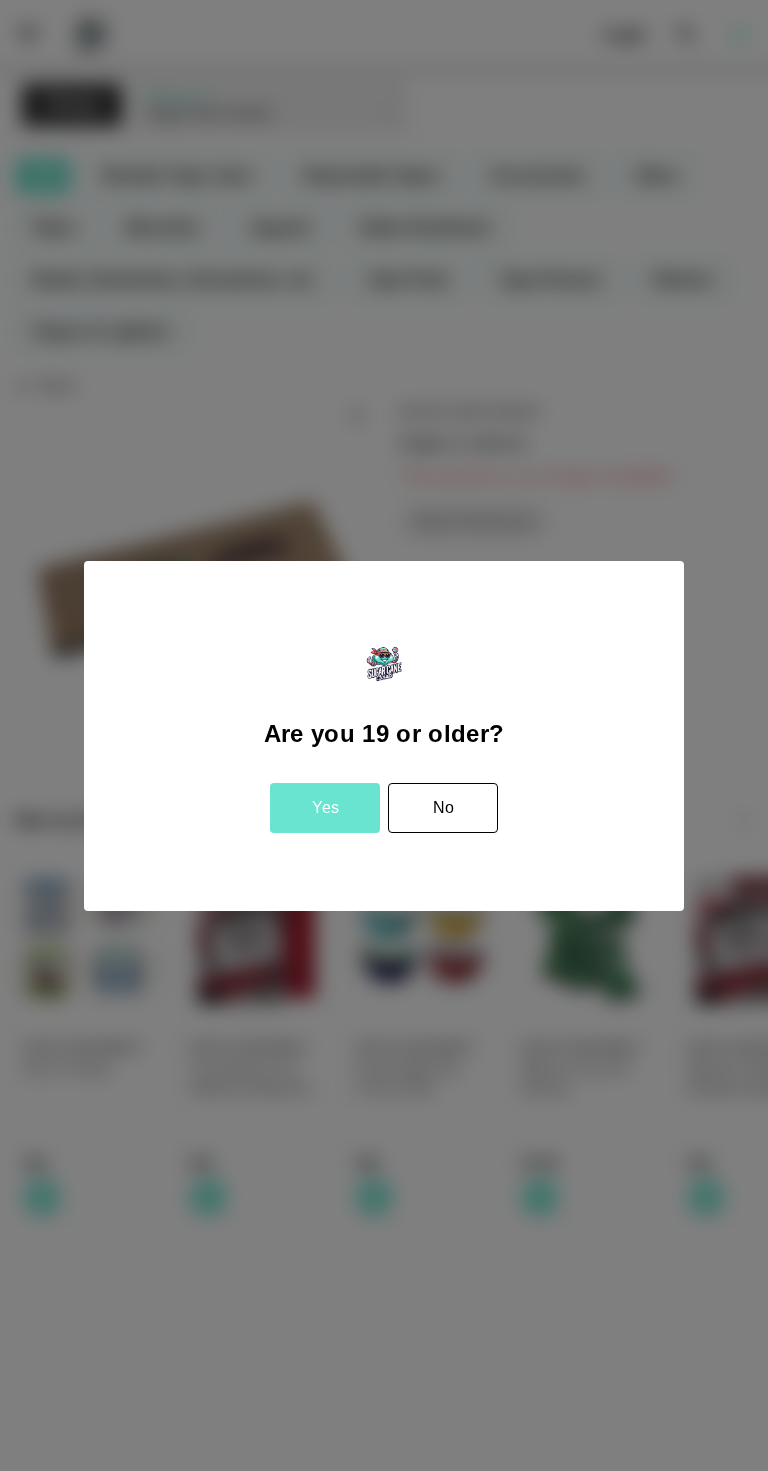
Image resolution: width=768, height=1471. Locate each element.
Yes (325, 807)
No (443, 807)
